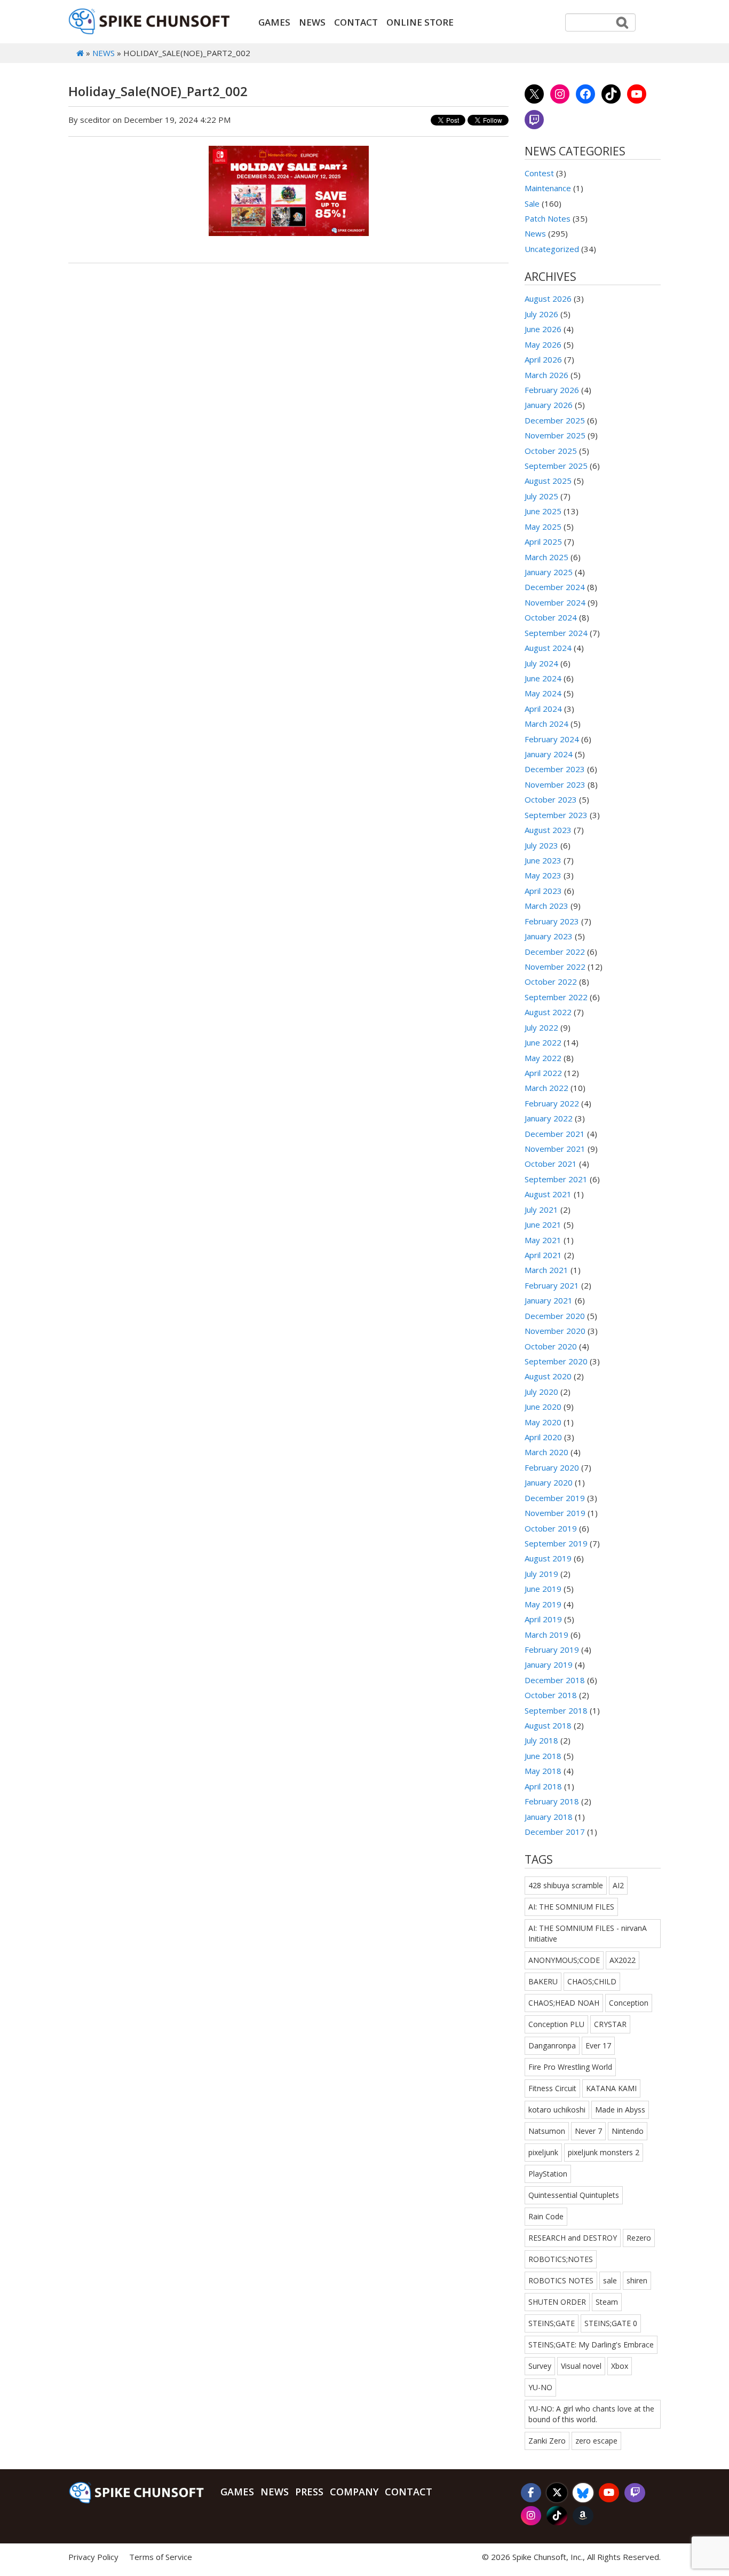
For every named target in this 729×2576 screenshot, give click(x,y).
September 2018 (556, 1710)
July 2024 (541, 663)
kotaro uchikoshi (557, 2110)
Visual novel (581, 2366)
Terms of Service (161, 2557)
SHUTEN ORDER (557, 2302)
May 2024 (543, 693)
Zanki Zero (547, 2441)
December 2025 (555, 420)
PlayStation (548, 2174)
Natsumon (547, 2131)
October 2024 (551, 617)
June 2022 (543, 1042)
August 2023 (548, 830)
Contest (539, 173)
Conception (629, 2003)
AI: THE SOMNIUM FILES (571, 1907)
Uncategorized (552, 249)
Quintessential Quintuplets (574, 2195)
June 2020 (543, 1407)
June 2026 (543, 329)
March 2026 (546, 375)
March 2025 (546, 557)
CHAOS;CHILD (592, 1981)
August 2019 (548, 1558)
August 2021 (548, 1194)
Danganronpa (552, 2045)
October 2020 (551, 1346)
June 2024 (543, 678)
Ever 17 (598, 2045)
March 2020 (546, 1452)
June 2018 (543, 1756)
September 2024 (556, 633)
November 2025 (555, 435)
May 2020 (543, 1422)
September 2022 (556, 997)
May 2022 (543, 1058)
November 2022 (555, 967)
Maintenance (548, 188)
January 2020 (549, 1482)
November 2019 (555, 1513)
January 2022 (549, 1118)
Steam (607, 2302)
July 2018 (541, 1740)
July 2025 (541, 496)
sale (610, 2280)
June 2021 (543, 1224)
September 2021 (556, 1179)
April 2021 (543, 1255)
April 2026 (543, 359)
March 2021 (546, 1270)
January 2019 (549, 1664)
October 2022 (551, 981)
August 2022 (548, 1012)
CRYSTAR (610, 2024)
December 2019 (555, 1498)
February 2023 (552, 921)
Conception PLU (556, 2024)
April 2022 (543, 1073)
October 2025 (551, 451)
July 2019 (541, 1574)
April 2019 (543, 1619)
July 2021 (541, 1210)
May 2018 (543, 1771)
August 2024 (548, 648)
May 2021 (543, 1240)
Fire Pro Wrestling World (570, 2067)
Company (354, 2492)
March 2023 (546, 906)
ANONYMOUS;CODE (564, 1960)
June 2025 (543, 511)
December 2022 (555, 952)
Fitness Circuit (552, 2088)
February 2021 (552, 1285)
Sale (532, 203)
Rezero (639, 2238)
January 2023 (549, 936)
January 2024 (549, 754)
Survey (540, 2366)
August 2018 (548, 1725)
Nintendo (628, 2131)
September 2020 (556, 1361)
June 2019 (543, 1589)
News (312, 22)
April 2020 (543, 1437)
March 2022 (546, 1088)
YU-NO (540, 2387)
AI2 (618, 1885)
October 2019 (551, 1528)
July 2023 (541, 845)
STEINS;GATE (552, 2323)
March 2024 (546, 724)
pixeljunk (543, 2152)
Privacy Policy (93, 2557)
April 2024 (543, 709)
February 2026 (552, 390)
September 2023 (556, 815)
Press (309, 2492)
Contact (356, 22)
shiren (637, 2280)
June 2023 (543, 860)
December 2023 (555, 769)
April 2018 (543, 1786)
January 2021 (549, 1300)
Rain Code (546, 2216)
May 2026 (543, 344)
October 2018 (551, 1695)
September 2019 (556, 1543)
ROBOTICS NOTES (561, 2280)
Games (274, 22)
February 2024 (552, 739)
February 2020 (552, 1467)
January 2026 (549, 405)
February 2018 (552, 1801)
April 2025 (543, 541)
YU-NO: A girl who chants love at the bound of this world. (591, 2414)
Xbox (620, 2366)
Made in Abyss (620, 2110)
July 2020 (541, 1392)
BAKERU (543, 1981)
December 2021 (555, 1134)
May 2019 (543, 1604)
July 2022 (541, 1027)
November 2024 (555, 602)
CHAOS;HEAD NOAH (564, 2003)
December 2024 (555, 587)
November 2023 (555, 784)
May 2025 (543, 527)
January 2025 (549, 572)
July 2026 (541, 314)
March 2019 (546, 1635)
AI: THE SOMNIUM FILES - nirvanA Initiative (588, 1933)
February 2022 (552, 1103)
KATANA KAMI (611, 2088)
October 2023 (551, 799)
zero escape (596, 2441)
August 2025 (548, 481)
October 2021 (551, 1164)
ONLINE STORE (420, 22)
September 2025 (556, 466)
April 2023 (543, 891)
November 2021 (555, 1149)
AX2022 (623, 1960)
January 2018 (549, 1817)
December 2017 (555, 1832)
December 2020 (555, 1316)
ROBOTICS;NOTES (561, 2259)
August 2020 (548, 1376)
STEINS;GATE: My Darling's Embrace (591, 2345)
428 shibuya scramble (566, 1885)
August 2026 (548, 299)
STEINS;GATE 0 (611, 2323)
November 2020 (555, 1331)
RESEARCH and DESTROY (573, 2238)
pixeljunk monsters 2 (604, 2152)
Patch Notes (548, 218)
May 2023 (543, 875)
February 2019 (552, 1650)
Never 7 (588, 2131)
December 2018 (555, 1680)
